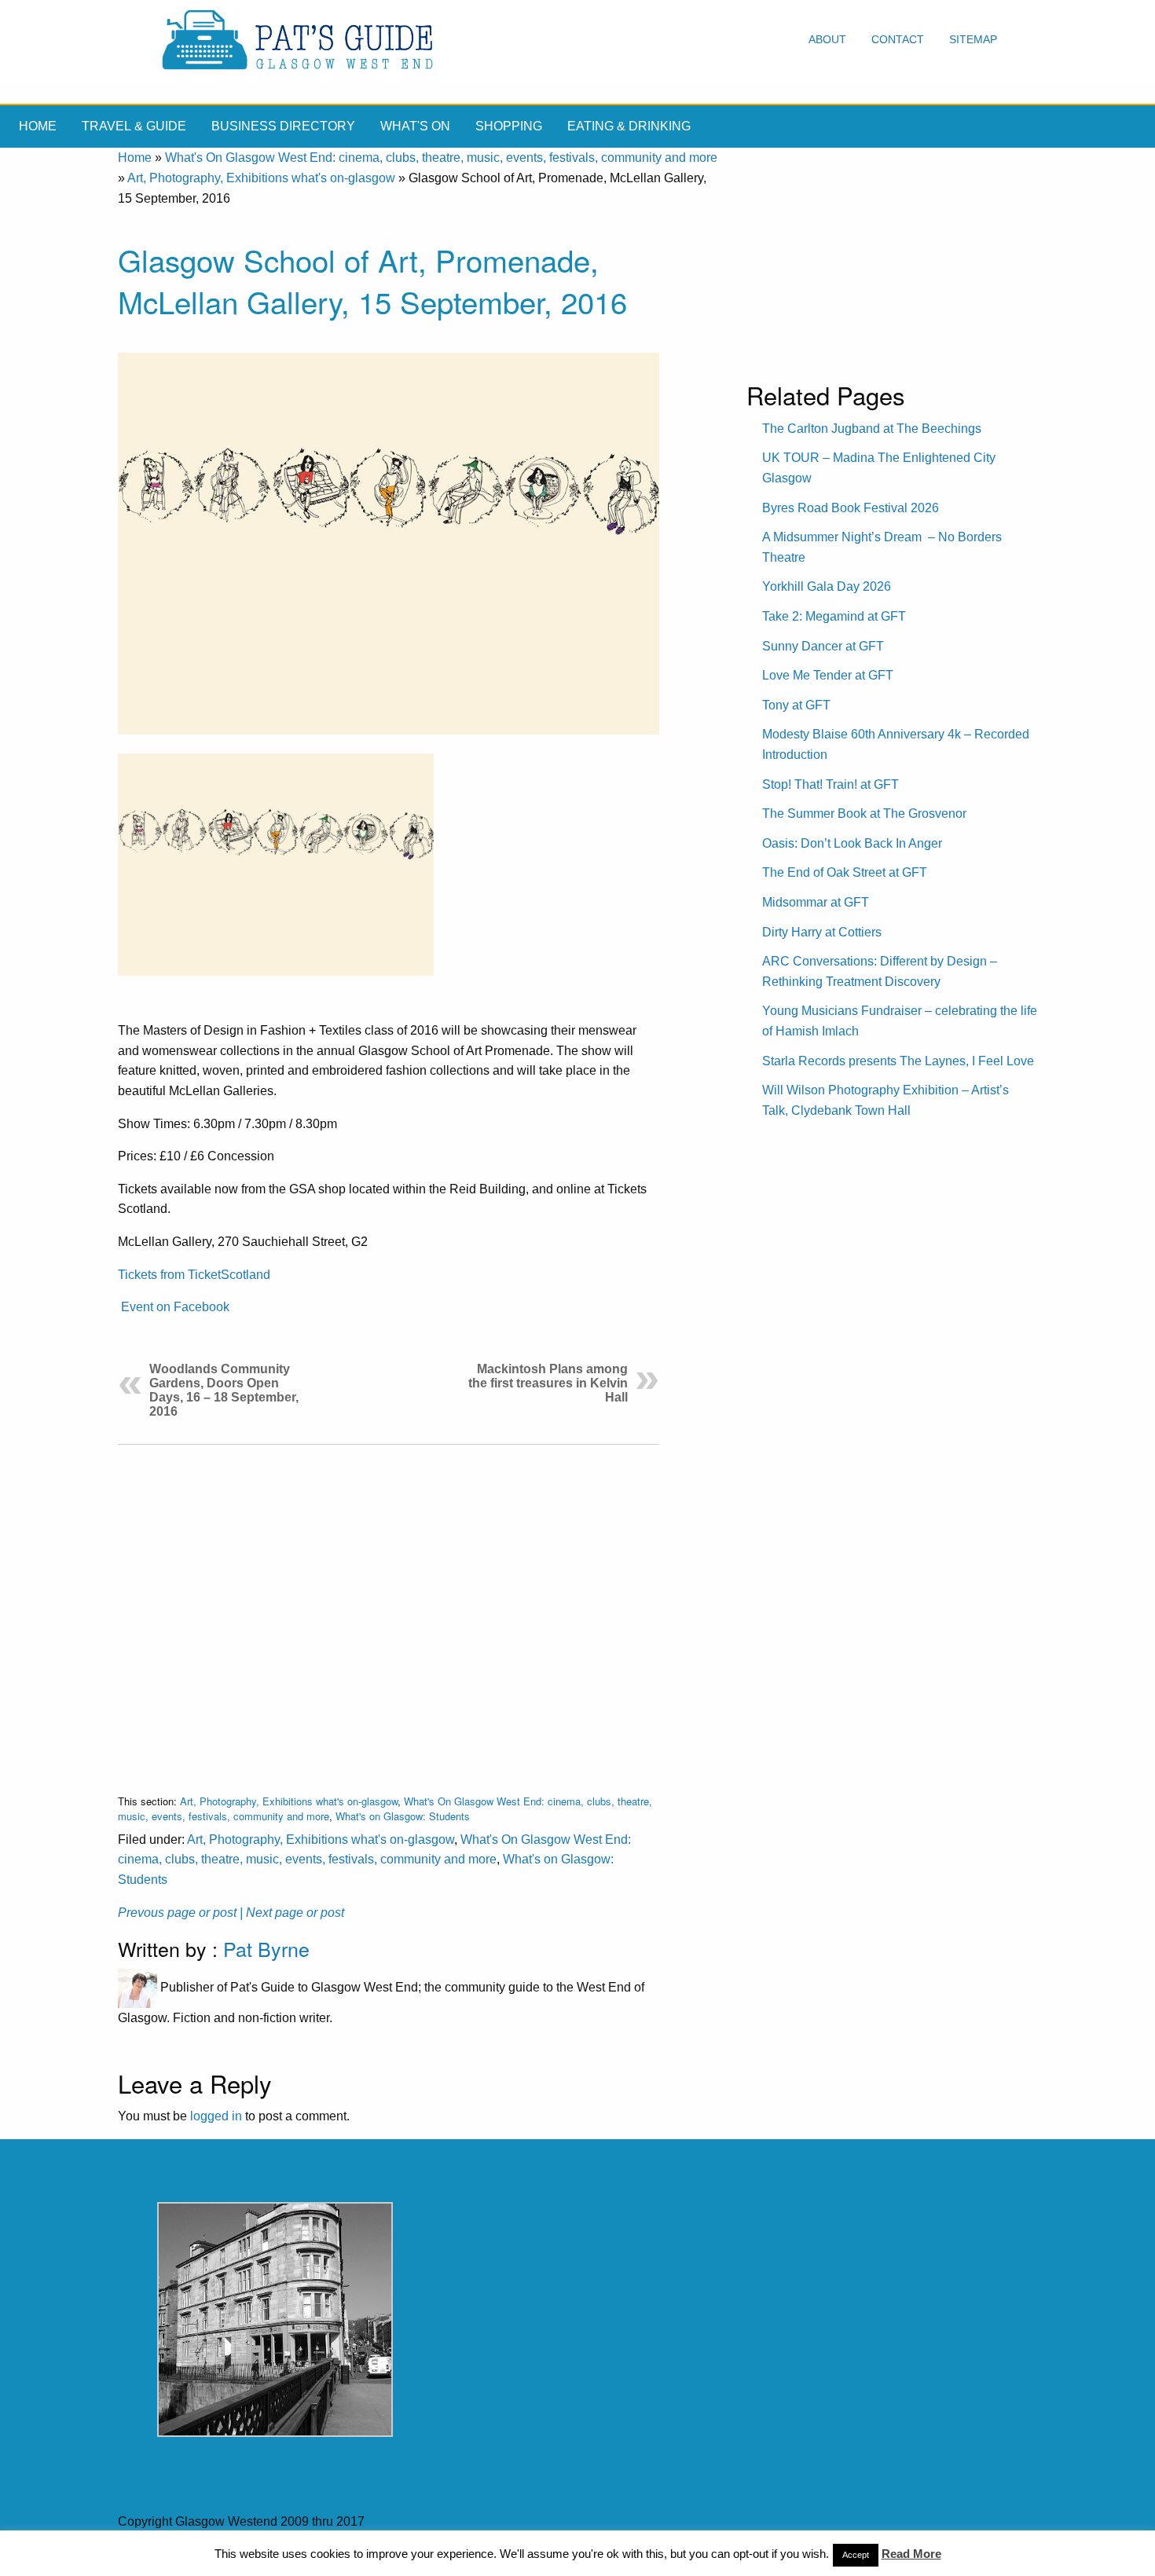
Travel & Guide (134, 126)
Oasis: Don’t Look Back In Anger (852, 843)
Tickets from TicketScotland (194, 1275)
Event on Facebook (175, 1307)
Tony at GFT (796, 705)
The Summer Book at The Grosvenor (864, 813)
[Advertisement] (389, 1607)
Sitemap (973, 39)
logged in (216, 2116)
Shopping (509, 126)
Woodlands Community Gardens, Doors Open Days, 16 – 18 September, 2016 (224, 1390)
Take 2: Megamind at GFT (834, 616)
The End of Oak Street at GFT (845, 872)
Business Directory (283, 126)
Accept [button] (856, 2555)
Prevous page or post (177, 1913)
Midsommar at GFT (816, 902)
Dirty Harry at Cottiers (822, 932)
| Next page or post (292, 1913)
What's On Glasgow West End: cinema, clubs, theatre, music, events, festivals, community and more (441, 158)
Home (38, 126)
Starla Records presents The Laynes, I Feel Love (898, 1061)
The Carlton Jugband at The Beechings (872, 429)
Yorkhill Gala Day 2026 (827, 586)
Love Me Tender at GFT (828, 675)
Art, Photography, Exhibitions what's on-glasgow (261, 178)
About (827, 39)
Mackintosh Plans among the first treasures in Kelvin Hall (548, 1383)
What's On (415, 126)
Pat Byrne (266, 1948)
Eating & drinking (629, 126)
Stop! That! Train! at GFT (830, 784)
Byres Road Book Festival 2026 (851, 508)
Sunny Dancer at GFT (823, 646)
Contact (898, 39)
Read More (911, 2554)
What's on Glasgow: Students (403, 1816)
